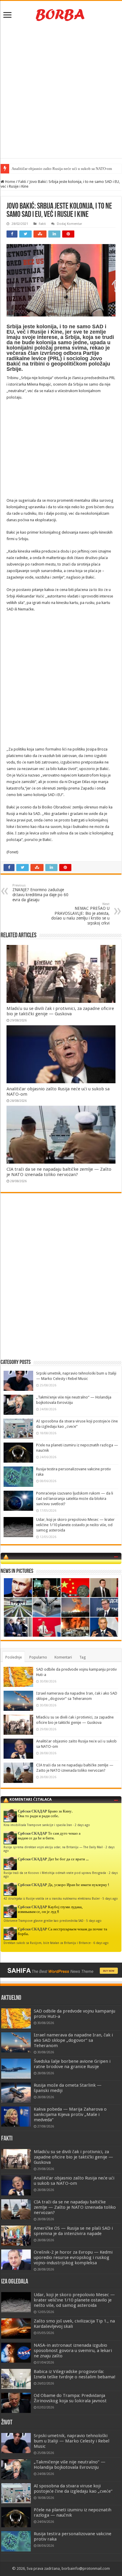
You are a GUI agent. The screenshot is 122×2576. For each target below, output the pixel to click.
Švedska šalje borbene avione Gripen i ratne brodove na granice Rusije (72, 2064)
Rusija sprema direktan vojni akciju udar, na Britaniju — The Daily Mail (53, 1847)
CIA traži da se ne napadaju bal (36, 169)
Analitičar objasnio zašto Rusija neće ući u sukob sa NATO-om (74, 2181)
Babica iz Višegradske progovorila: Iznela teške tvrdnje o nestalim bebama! (75, 2374)
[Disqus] (61, 1283)
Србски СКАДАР (32, 1811)
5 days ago (110, 1898)
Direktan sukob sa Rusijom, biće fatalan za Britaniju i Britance (47, 1943)
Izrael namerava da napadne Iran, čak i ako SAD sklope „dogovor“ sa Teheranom (73, 2040)
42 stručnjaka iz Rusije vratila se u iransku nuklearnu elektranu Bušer (52, 1898)
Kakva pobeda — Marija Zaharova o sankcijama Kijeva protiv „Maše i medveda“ (70, 2114)
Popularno (38, 1657)
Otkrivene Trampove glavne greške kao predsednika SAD (44, 1921)
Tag (83, 1657)
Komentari (63, 1657)
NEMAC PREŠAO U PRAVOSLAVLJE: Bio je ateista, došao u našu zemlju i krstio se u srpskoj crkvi (80, 914)
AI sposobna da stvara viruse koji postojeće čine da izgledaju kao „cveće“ (73, 2489)
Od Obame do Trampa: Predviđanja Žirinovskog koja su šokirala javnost (70, 2398)
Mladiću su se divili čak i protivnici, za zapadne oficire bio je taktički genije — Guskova (60, 1011)
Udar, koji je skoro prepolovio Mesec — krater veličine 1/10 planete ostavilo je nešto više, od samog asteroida (75, 1525)
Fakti (22, 182)
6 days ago (101, 1943)
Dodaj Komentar (69, 224)
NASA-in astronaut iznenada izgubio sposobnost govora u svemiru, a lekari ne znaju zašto (73, 2351)
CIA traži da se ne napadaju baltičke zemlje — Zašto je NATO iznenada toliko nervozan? (59, 1172)
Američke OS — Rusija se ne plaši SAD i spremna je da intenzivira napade (73, 2231)
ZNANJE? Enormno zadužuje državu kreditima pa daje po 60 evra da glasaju (40, 893)
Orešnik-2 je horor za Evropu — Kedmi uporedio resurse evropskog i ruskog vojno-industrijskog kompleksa (73, 2257)
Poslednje (14, 1657)
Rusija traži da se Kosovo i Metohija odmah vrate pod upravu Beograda (55, 1873)
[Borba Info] (61, 14)
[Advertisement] (61, 91)
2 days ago (82, 1825)
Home (10, 182)
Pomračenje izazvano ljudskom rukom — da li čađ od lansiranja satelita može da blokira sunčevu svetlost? (75, 1499)
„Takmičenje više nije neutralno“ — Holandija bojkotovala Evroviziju (70, 2465)
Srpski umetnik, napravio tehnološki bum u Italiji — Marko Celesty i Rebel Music (72, 2441)
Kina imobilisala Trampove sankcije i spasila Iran (38, 1825)
